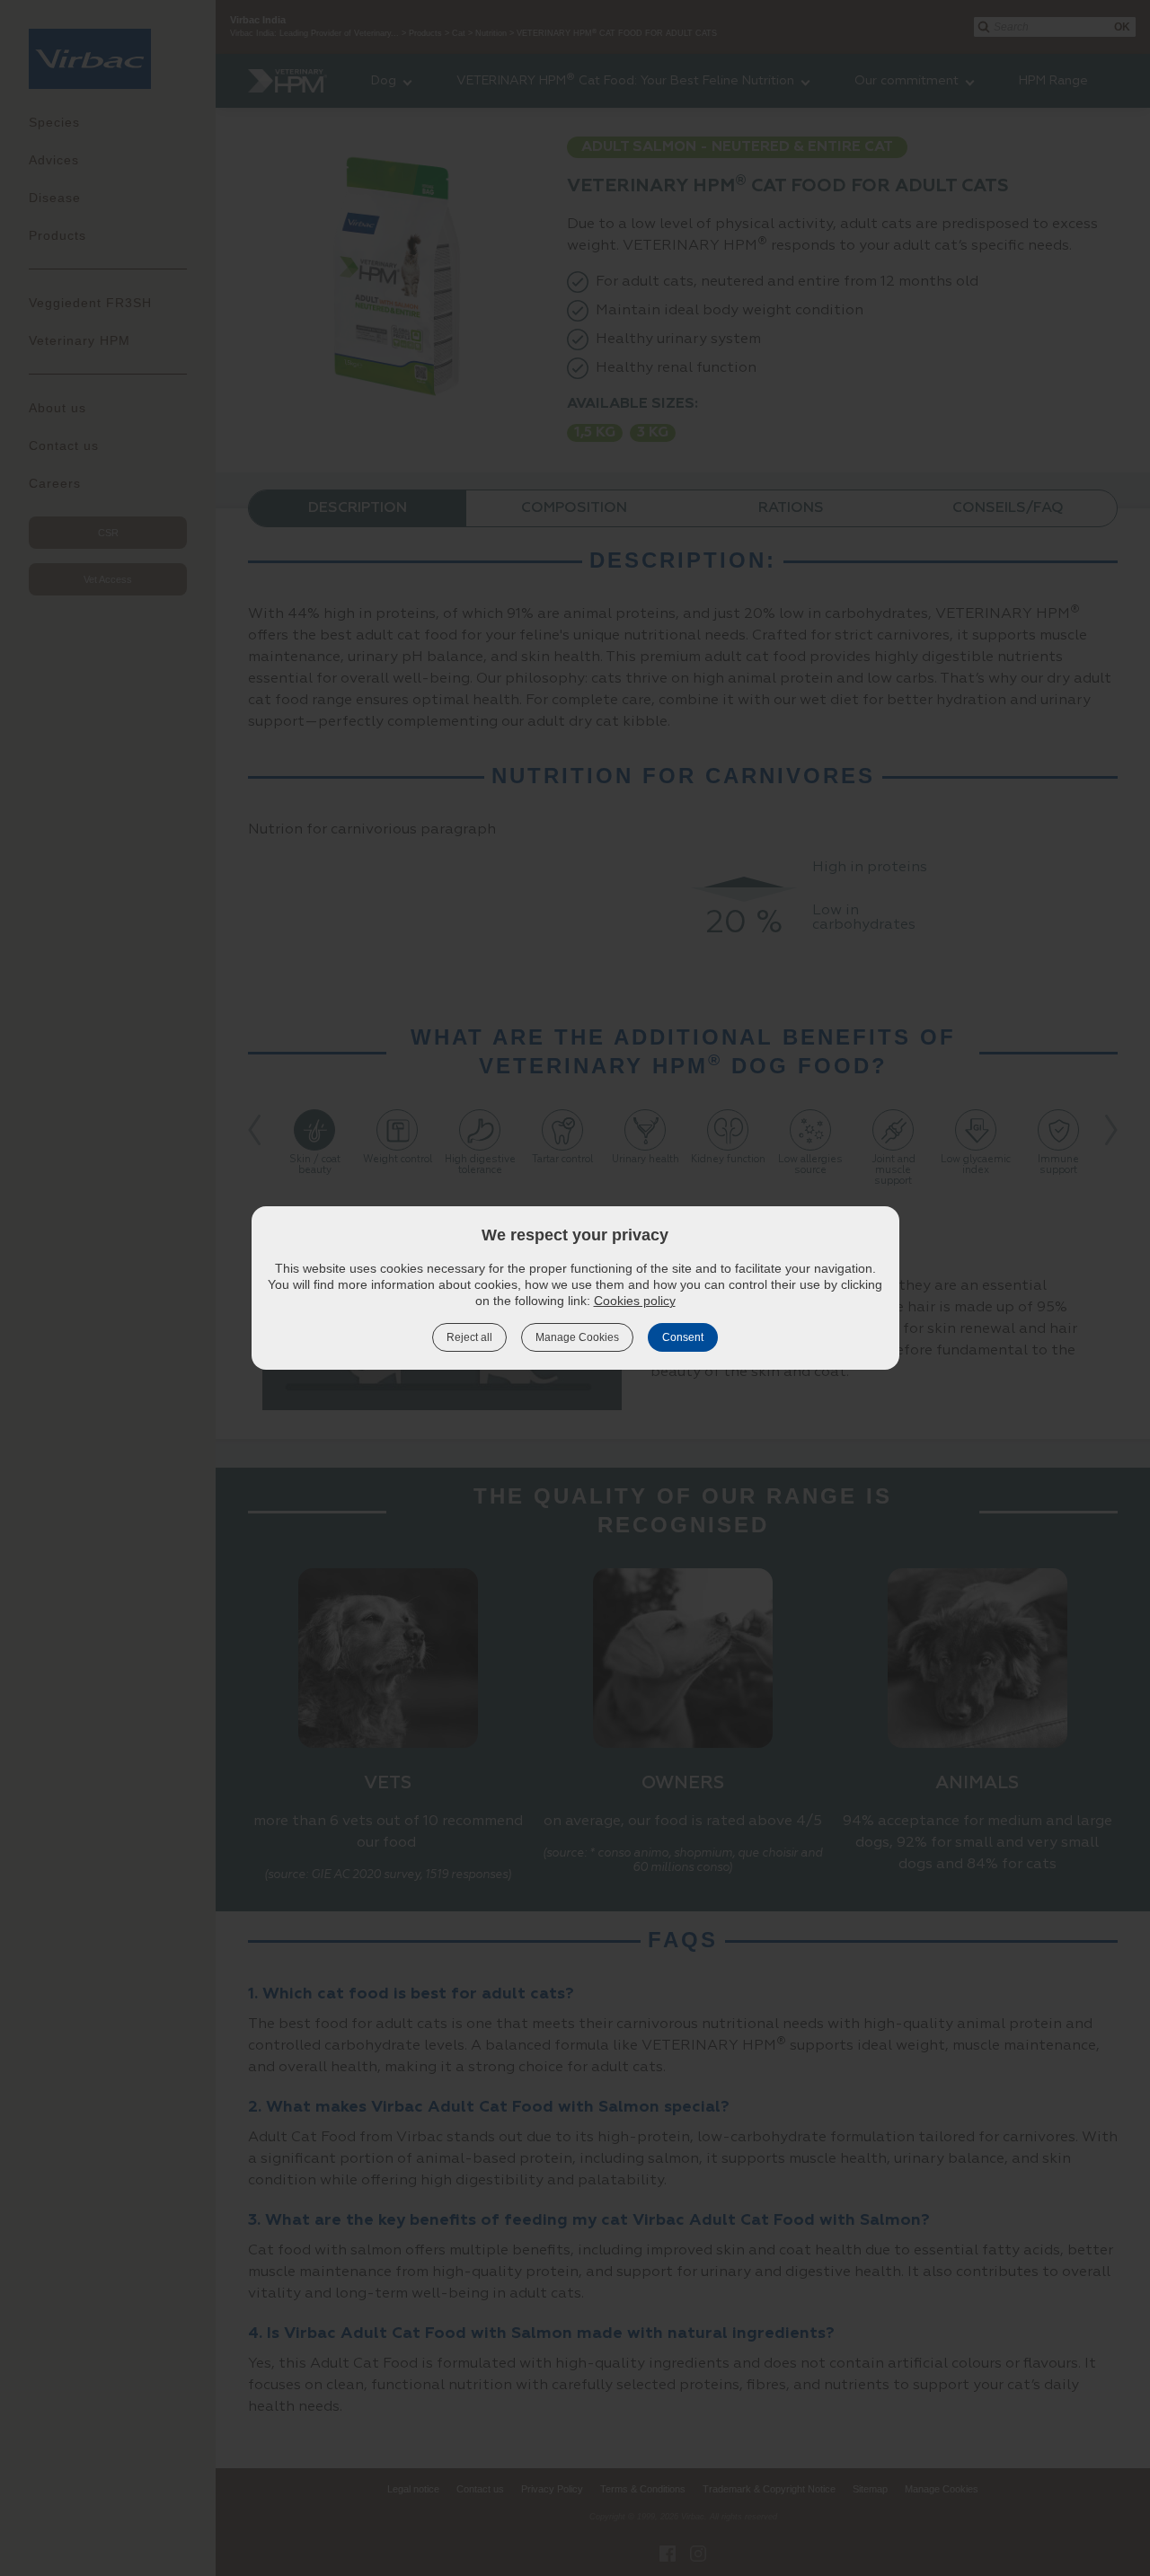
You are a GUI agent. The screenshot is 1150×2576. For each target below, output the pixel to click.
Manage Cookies (577, 1337)
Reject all (469, 1337)
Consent (683, 1337)
